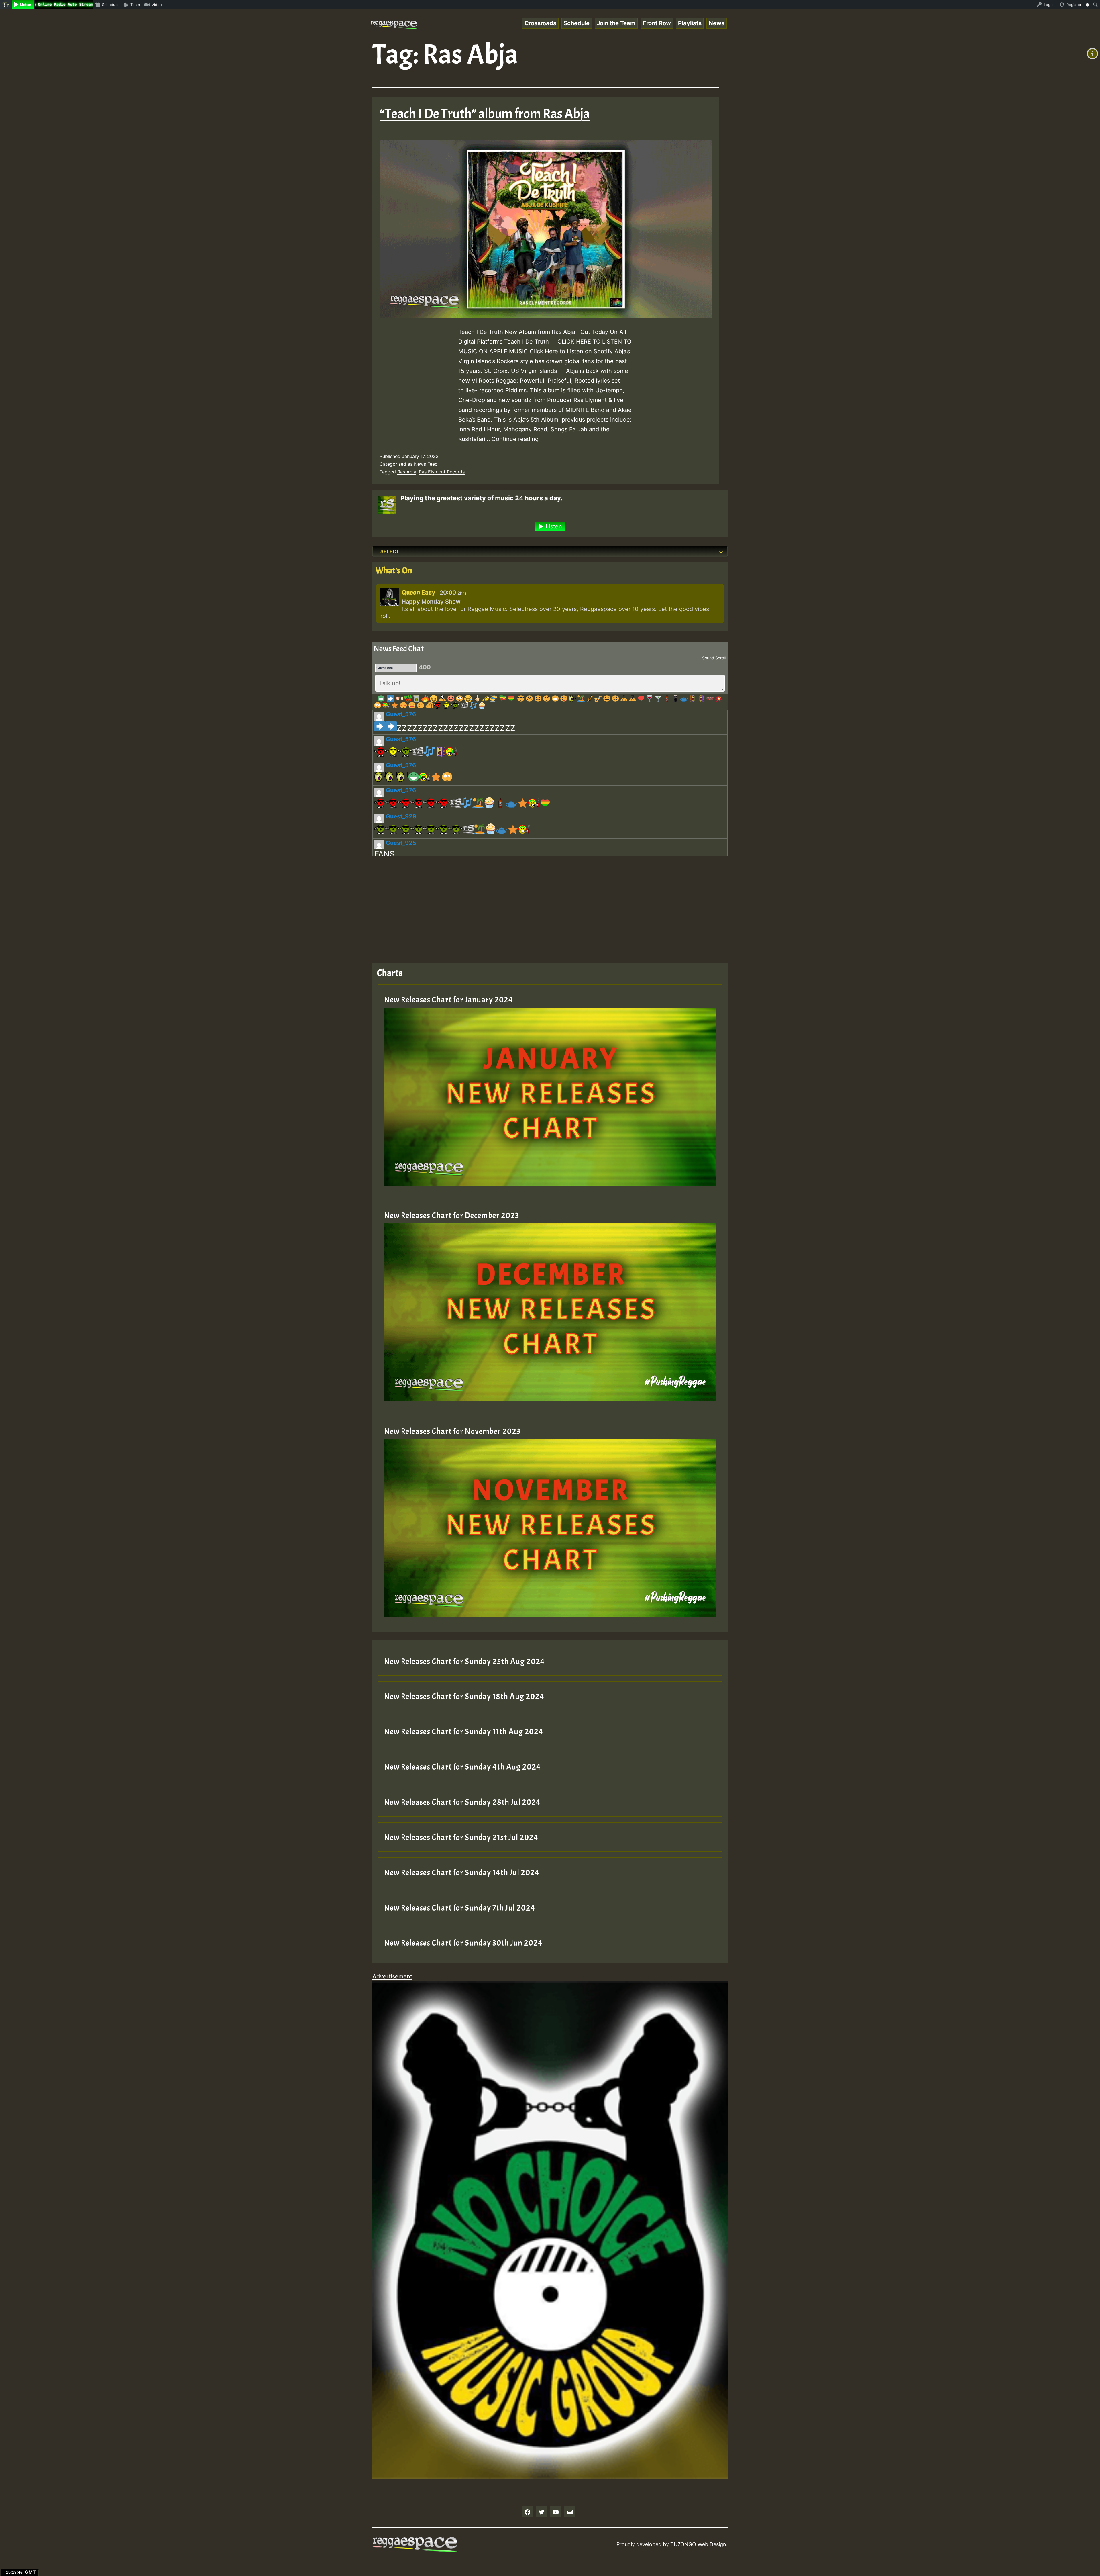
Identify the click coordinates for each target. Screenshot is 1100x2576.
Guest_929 (401, 816)
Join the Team (616, 23)
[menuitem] (6, 5)
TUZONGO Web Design (698, 2544)
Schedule (576, 23)
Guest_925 (401, 843)
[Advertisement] (544, 905)
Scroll (720, 658)
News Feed (426, 464)
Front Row (657, 23)
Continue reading (515, 439)
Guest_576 (401, 714)
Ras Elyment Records (442, 472)
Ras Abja (407, 472)
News (717, 23)
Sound (708, 658)
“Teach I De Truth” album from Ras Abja (485, 114)
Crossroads (540, 23)
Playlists (690, 23)
